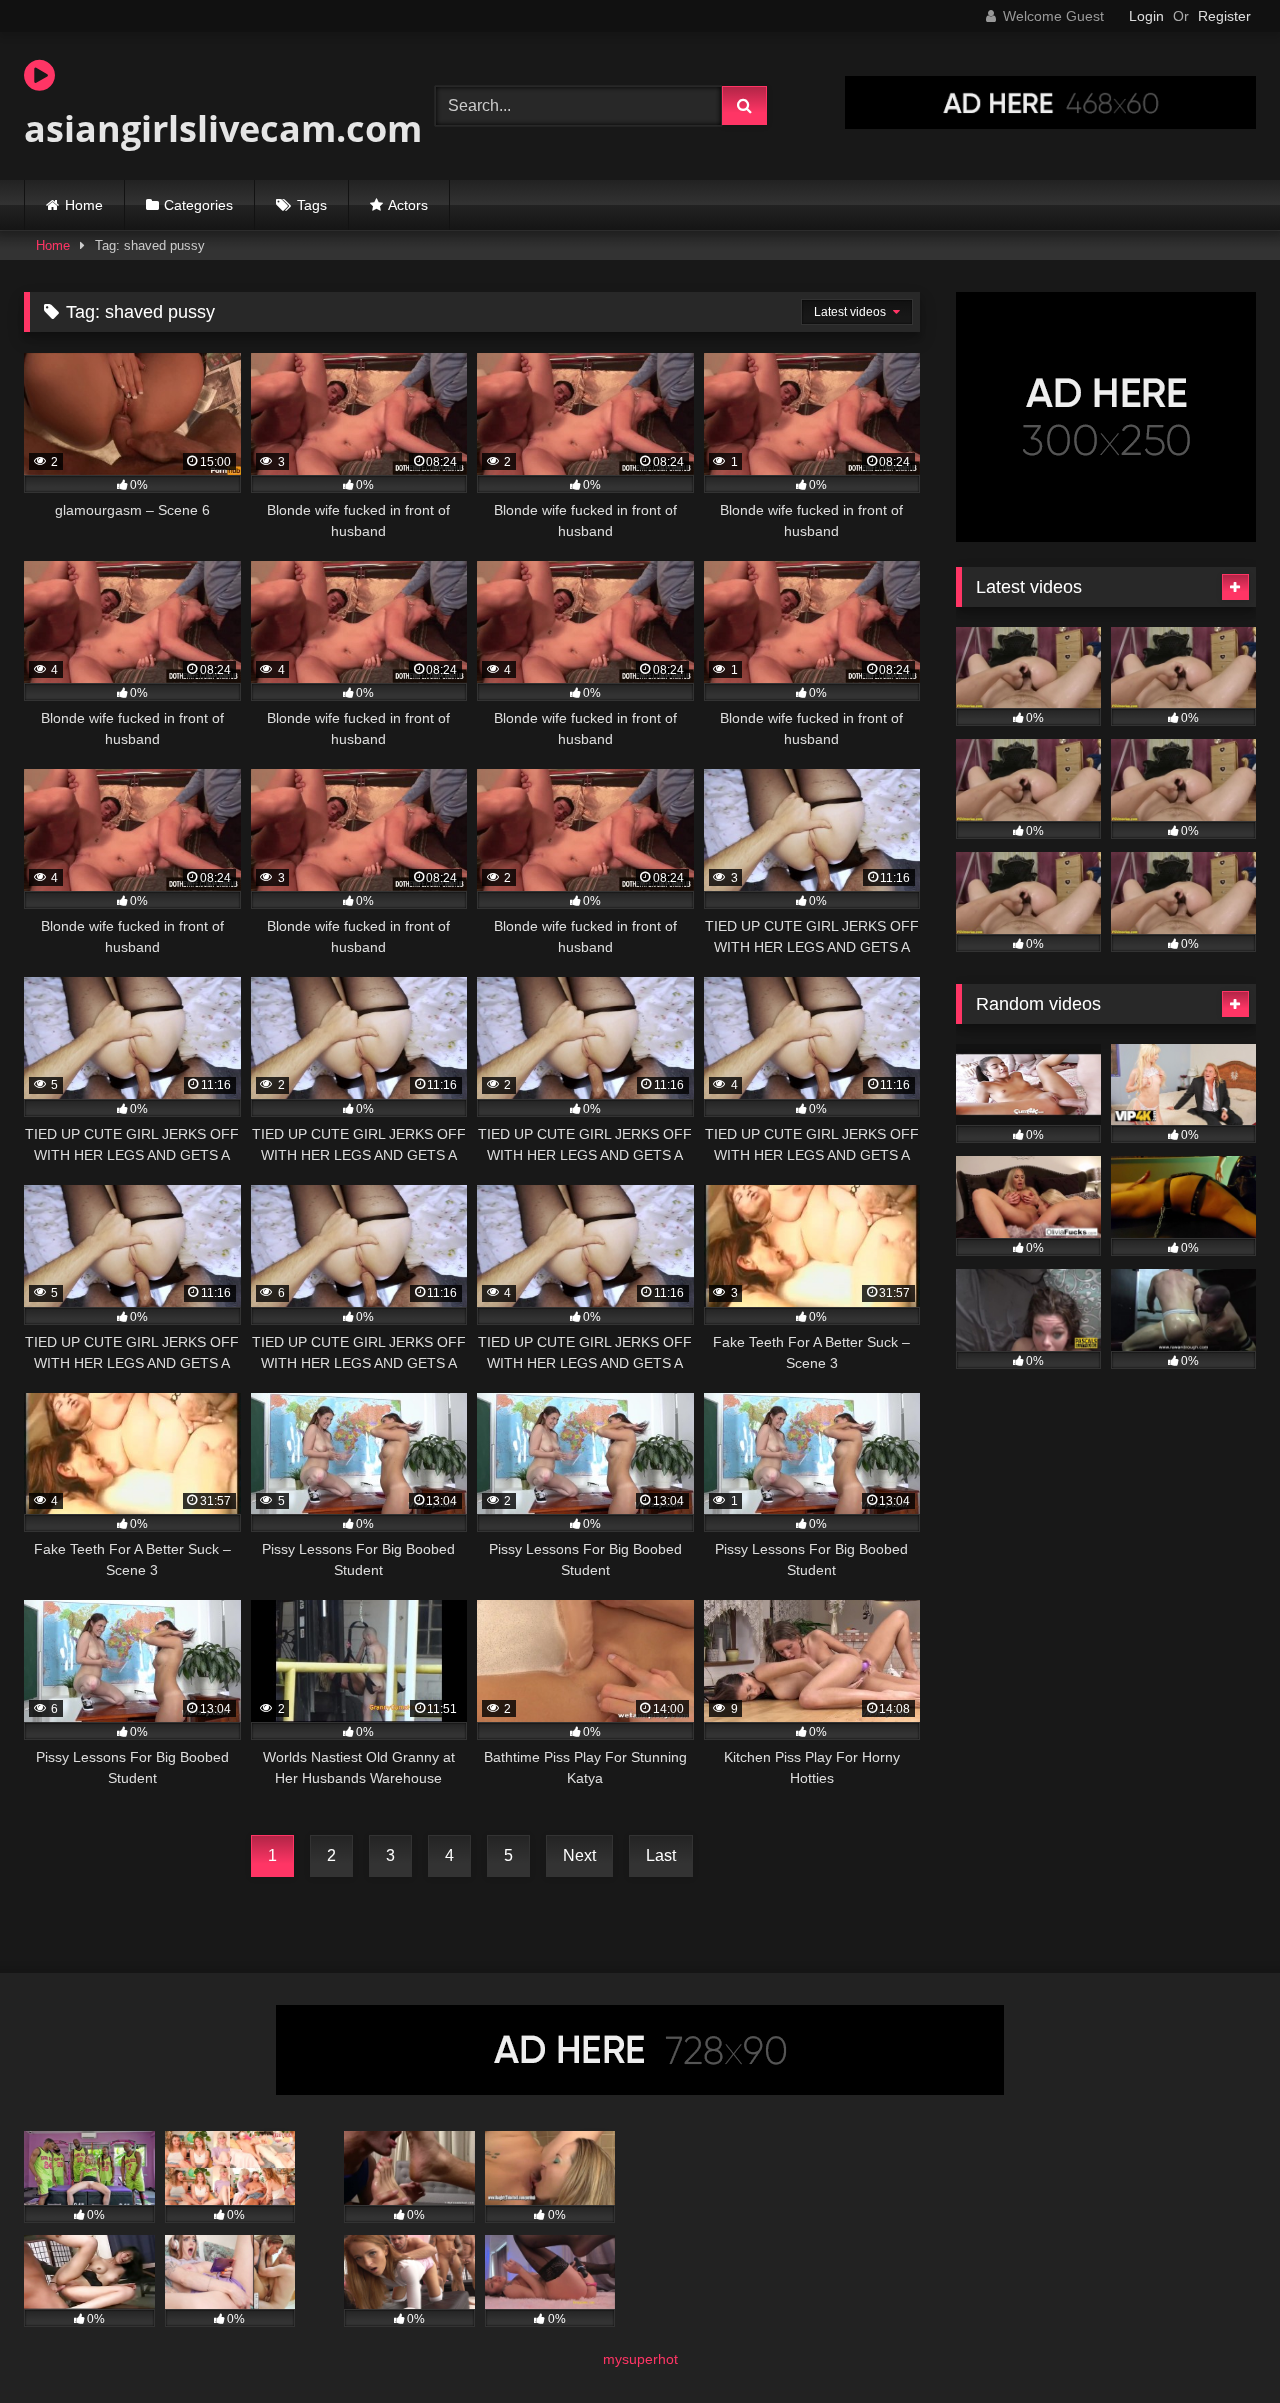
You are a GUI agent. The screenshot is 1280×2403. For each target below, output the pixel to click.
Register (1224, 16)
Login (1146, 16)
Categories (198, 205)
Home (84, 205)
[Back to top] (1218, 2343)
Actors (408, 205)
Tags (312, 205)
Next (579, 1855)
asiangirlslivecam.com (223, 128)
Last (661, 1855)
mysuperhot (640, 2359)
